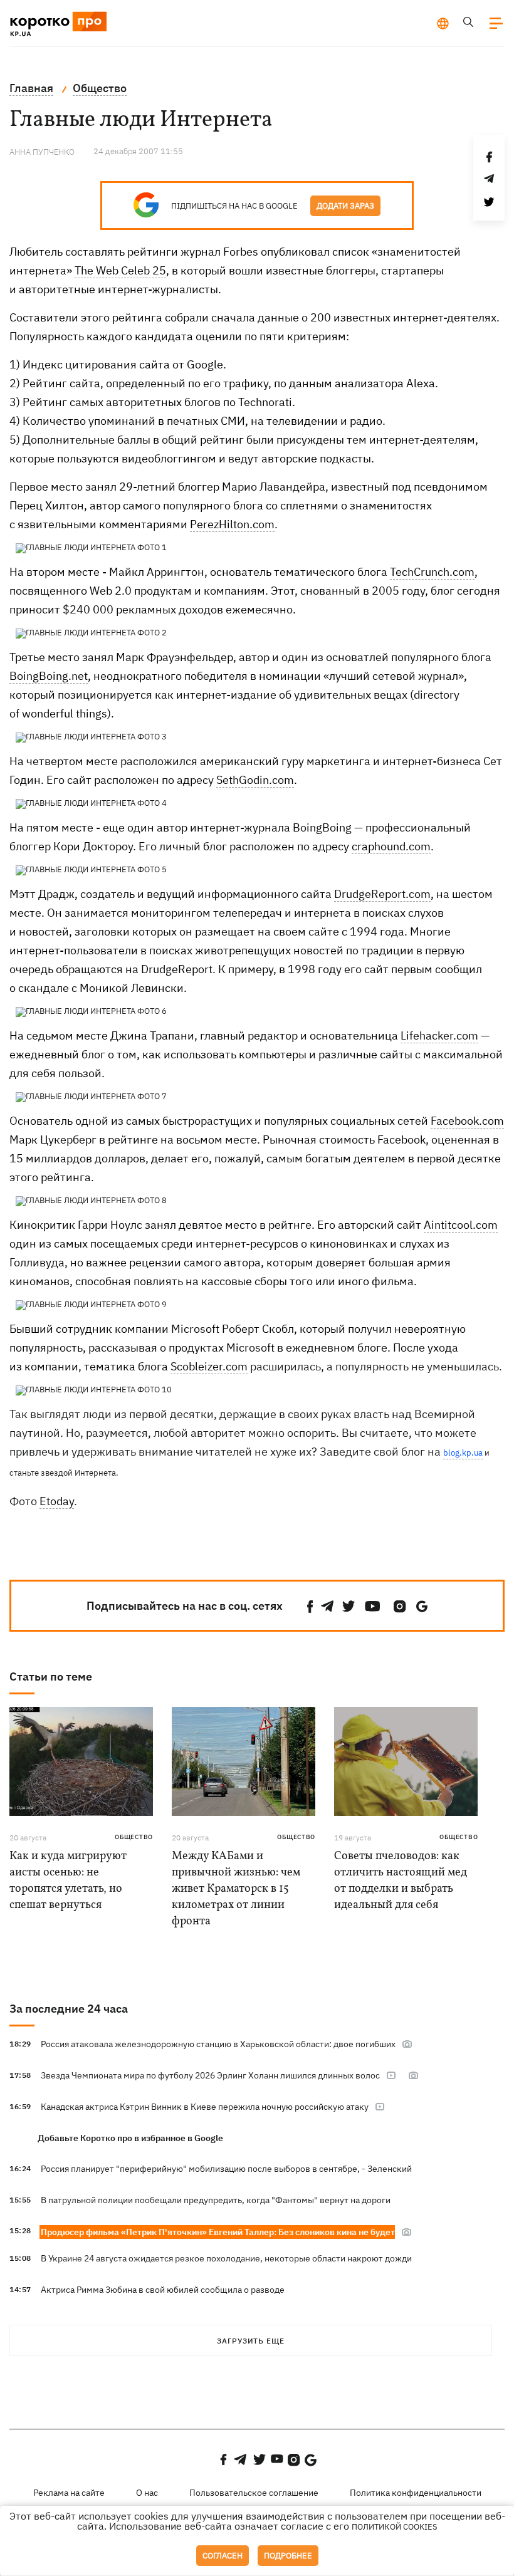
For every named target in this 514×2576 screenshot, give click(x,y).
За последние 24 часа (69, 2009)
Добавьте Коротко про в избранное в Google (130, 2138)
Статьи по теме (51, 1676)
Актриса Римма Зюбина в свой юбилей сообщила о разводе (163, 2290)
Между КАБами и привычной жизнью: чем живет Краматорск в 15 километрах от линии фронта (236, 1889)
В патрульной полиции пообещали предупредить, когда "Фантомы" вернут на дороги (216, 2200)
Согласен (223, 2556)
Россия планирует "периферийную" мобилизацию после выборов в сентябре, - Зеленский (226, 2169)
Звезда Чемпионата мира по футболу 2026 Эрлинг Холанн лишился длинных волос (210, 2075)
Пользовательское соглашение (254, 2493)
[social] (310, 1606)
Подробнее (288, 2556)
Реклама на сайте (69, 2493)
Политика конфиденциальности (416, 2493)
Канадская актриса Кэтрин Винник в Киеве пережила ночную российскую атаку (205, 2107)
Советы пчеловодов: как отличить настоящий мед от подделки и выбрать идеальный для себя (401, 1881)
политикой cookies (395, 2527)
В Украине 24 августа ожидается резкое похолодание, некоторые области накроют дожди (226, 2258)
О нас (147, 2493)
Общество (134, 1837)
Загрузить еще (251, 2341)
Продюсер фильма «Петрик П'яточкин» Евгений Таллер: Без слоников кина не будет (218, 2232)
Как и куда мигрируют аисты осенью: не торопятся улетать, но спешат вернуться (68, 1881)
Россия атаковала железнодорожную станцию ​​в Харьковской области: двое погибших (218, 2044)
